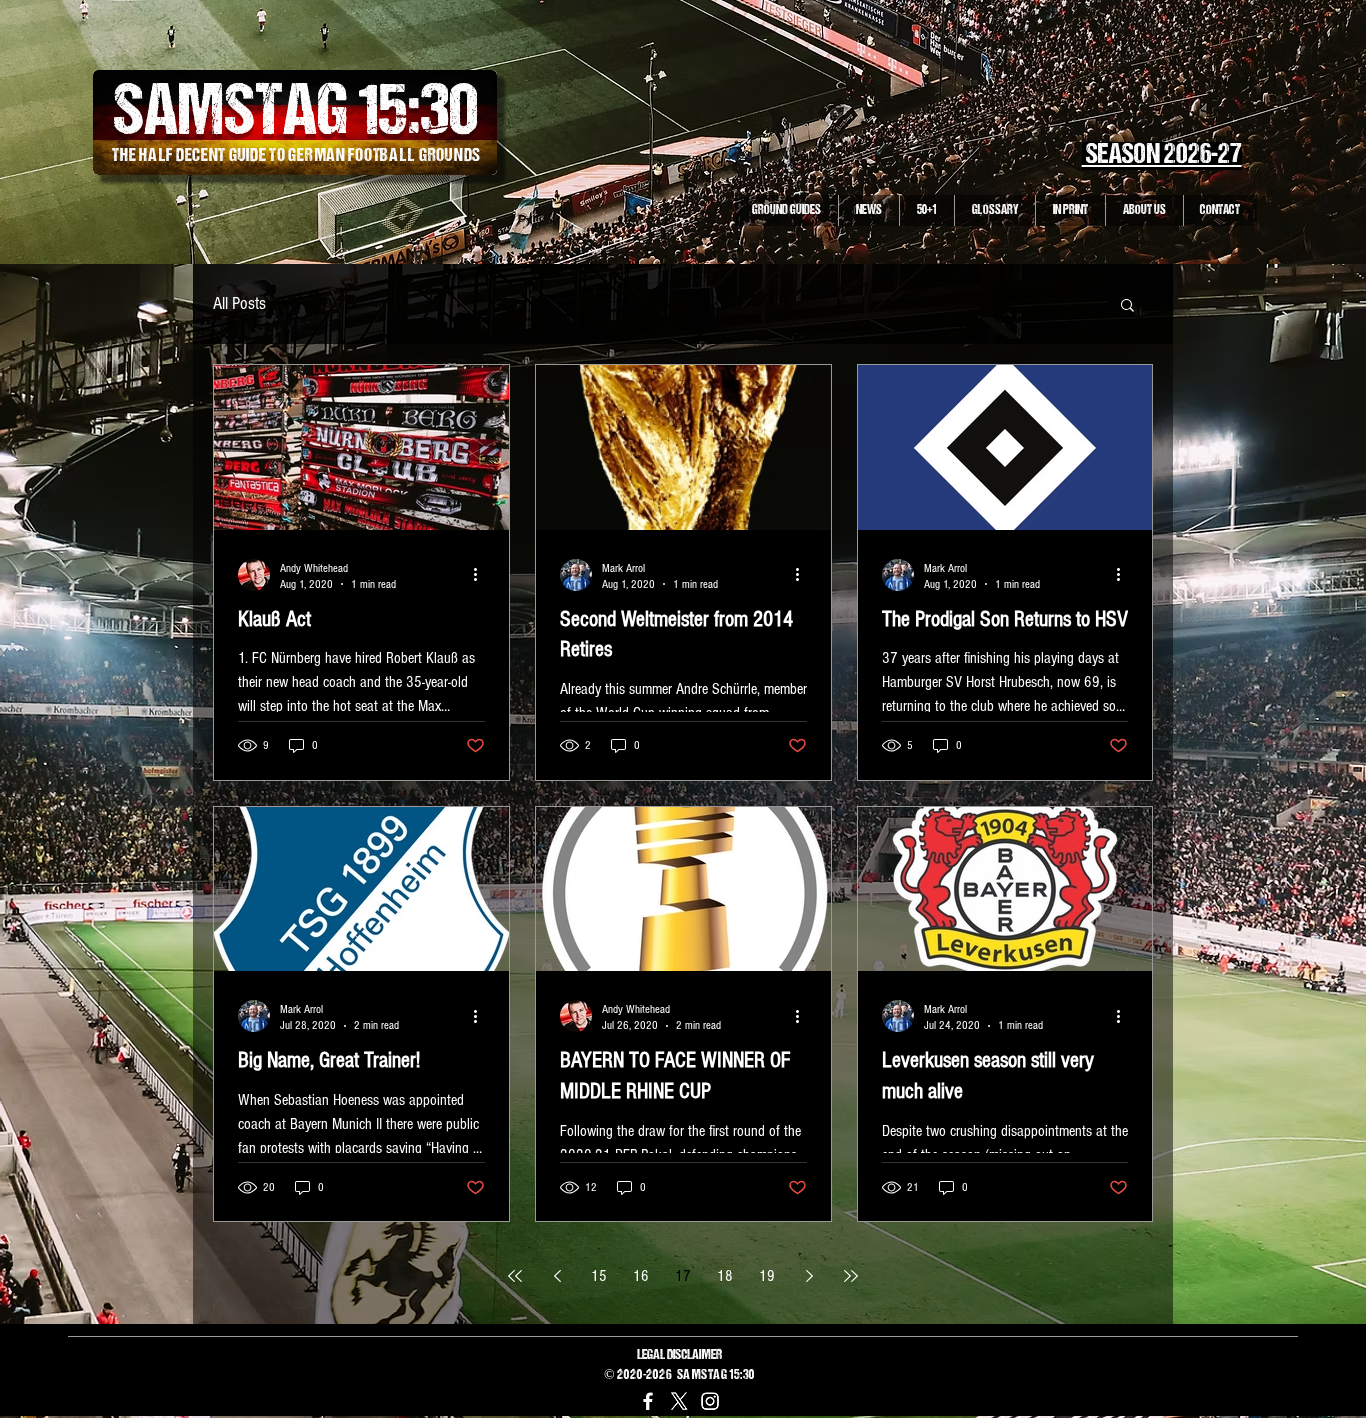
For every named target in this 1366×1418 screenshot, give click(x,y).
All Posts (239, 303)
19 (767, 1276)
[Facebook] (648, 1401)
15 (599, 1276)
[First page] (515, 1276)
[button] (1127, 306)
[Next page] (809, 1276)
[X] (679, 1401)
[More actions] (482, 575)
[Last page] (851, 1276)
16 (641, 1276)
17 (683, 1276)
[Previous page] (557, 1276)
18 (725, 1276)
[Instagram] (710, 1401)
